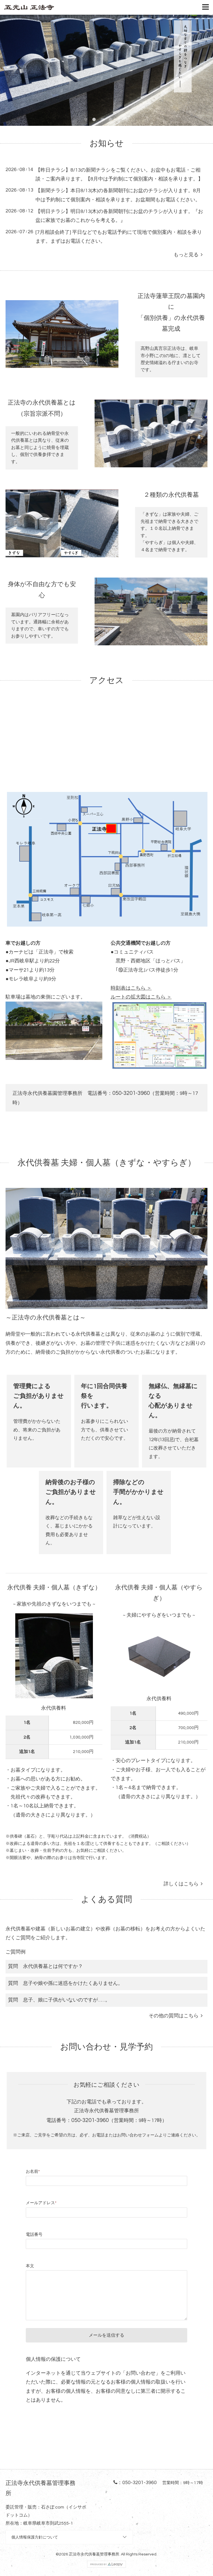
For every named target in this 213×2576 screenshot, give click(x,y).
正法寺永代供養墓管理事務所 (94, 2554)
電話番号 (34, 2235)
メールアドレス (41, 2203)
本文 (30, 2266)
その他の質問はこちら (175, 2016)
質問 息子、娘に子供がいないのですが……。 (59, 2000)
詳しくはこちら (182, 1884)
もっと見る (187, 255)
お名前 (33, 2172)
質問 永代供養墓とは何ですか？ (45, 1966)
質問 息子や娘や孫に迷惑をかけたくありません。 (65, 1983)
